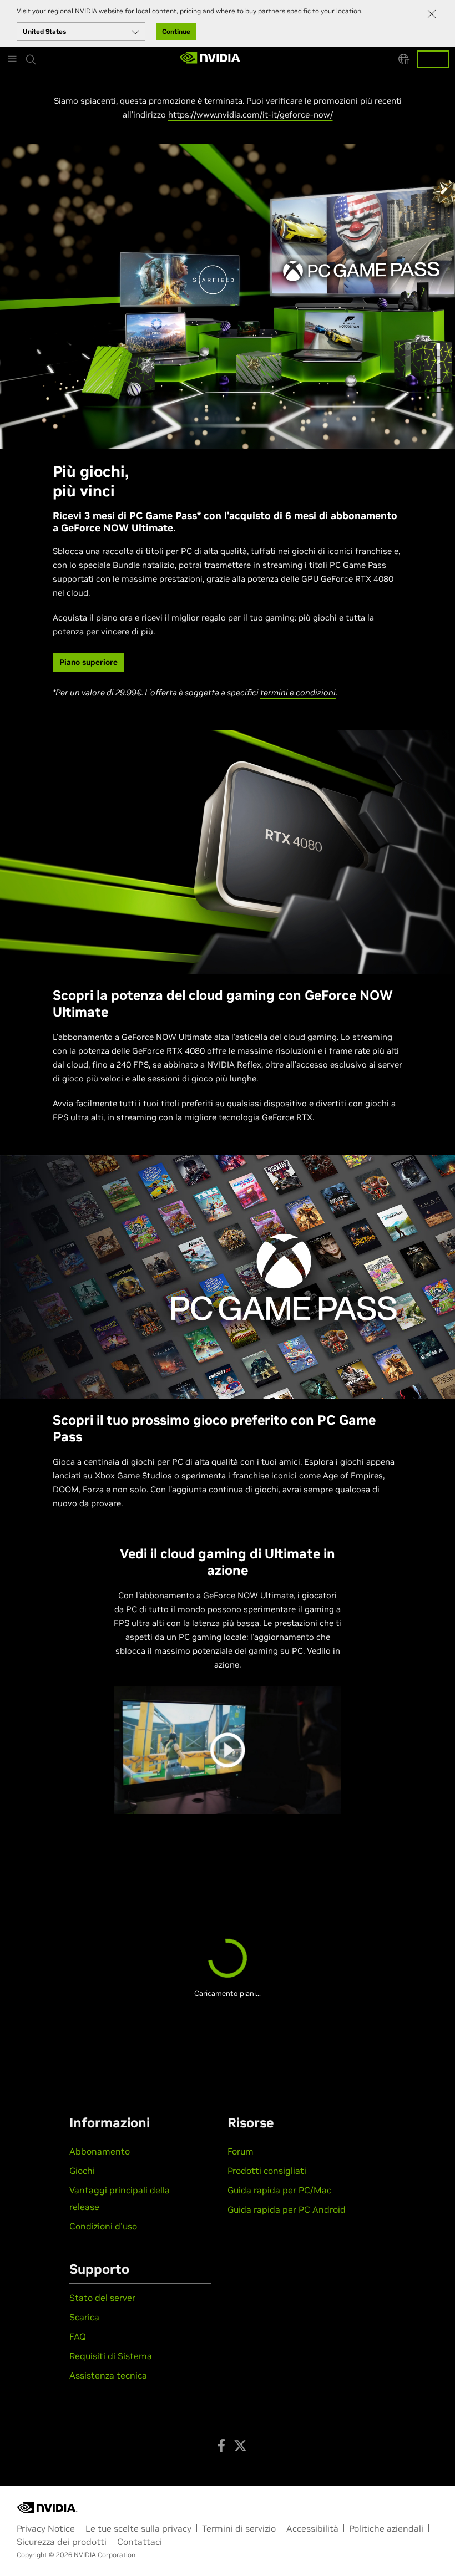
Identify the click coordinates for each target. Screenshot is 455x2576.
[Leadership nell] (210, 59)
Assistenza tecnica (108, 2375)
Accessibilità (312, 2528)
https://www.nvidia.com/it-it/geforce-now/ (251, 115)
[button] (403, 59)
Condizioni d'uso (103, 2226)
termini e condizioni (298, 692)
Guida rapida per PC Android (287, 2209)
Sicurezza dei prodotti (62, 2542)
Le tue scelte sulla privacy (138, 2528)
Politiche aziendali (386, 2528)
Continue (176, 31)
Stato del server (102, 2298)
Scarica (84, 2317)
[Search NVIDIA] (31, 52)
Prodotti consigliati (267, 2171)
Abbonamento (100, 2151)
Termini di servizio (239, 2528)
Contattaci (140, 2542)
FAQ (78, 2336)
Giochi (82, 2171)
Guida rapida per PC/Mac (279, 2190)
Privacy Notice (46, 2528)
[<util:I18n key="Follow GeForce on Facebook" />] (221, 2446)
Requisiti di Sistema (111, 2356)
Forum (241, 2151)
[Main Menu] (12, 59)
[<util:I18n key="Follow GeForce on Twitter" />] (240, 2446)
